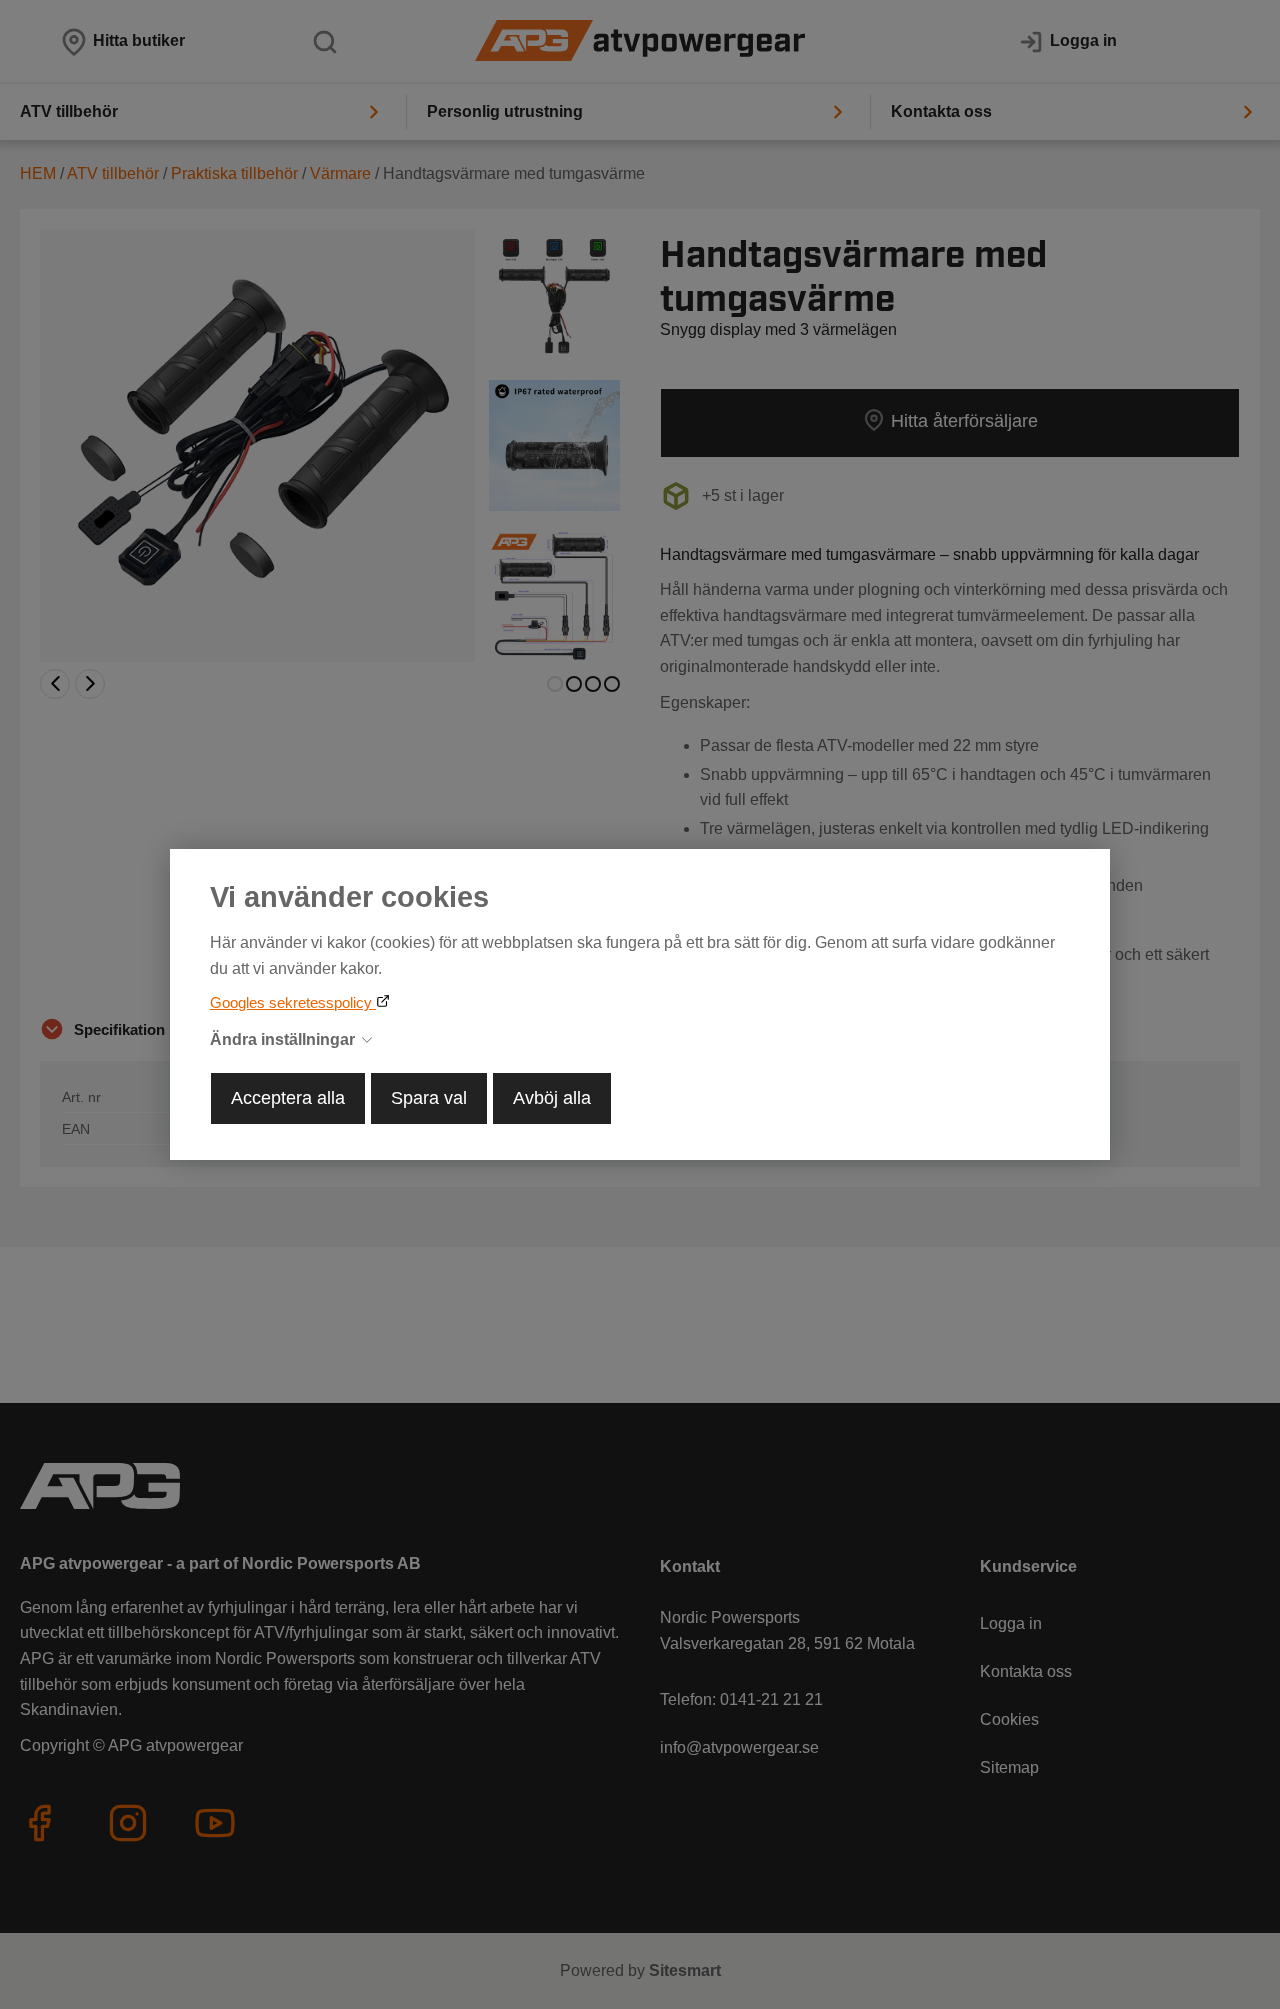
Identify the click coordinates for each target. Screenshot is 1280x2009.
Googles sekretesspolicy (293, 1002)
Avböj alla (552, 1098)
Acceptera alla (288, 1098)
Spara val (429, 1098)
